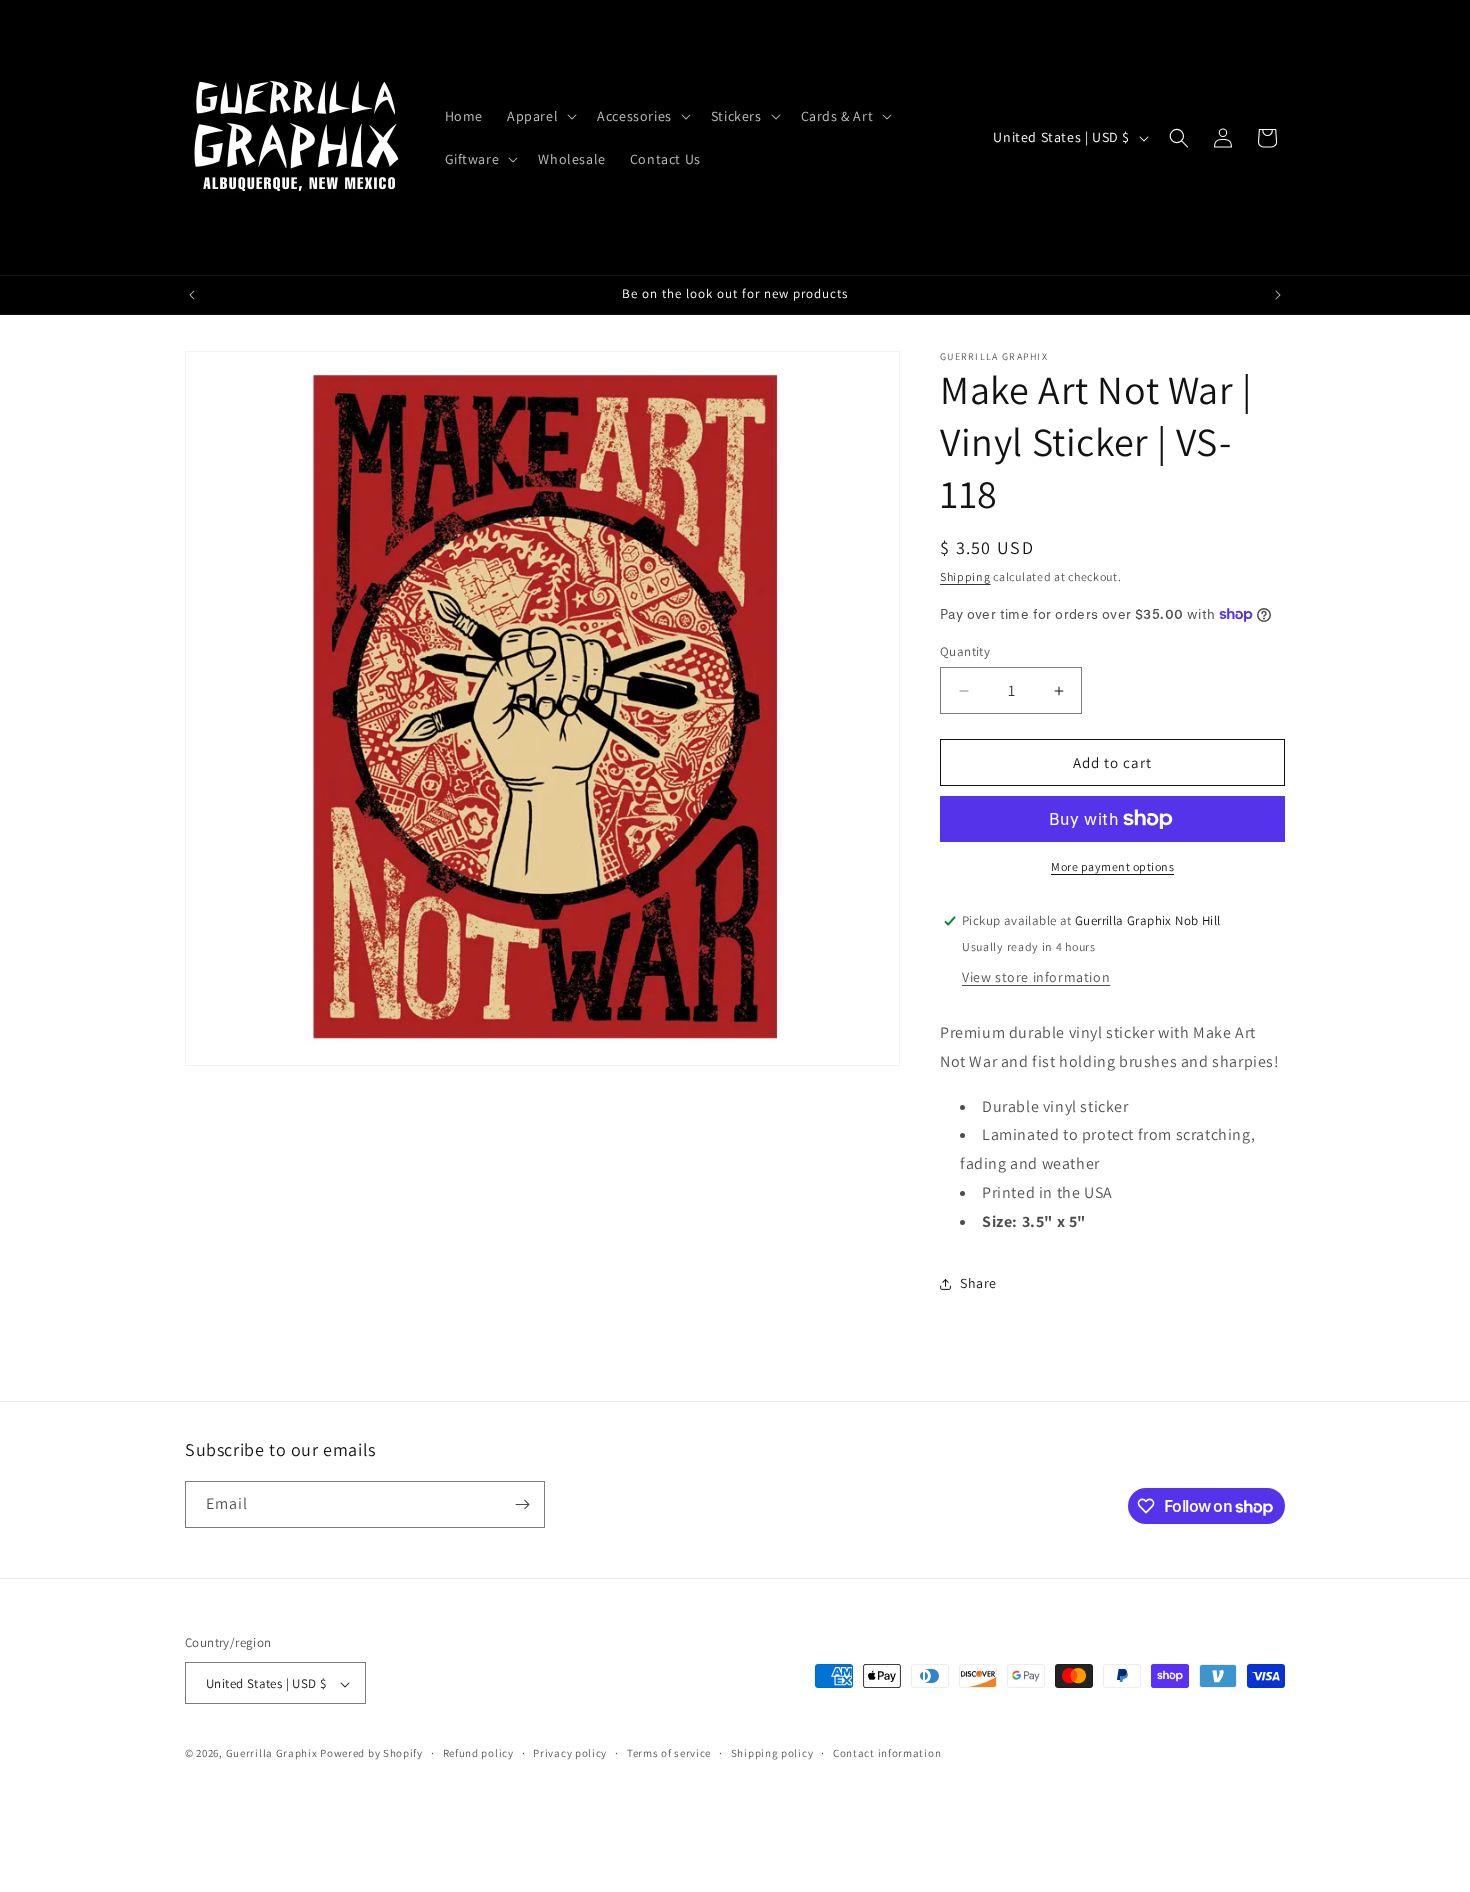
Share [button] (978, 1283)
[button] (540, 116)
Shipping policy (772, 1753)
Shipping (965, 576)
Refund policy (478, 1753)
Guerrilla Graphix (272, 1754)
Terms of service (669, 1753)
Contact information (887, 1753)
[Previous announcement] (192, 295)
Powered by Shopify (371, 1754)
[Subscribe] (522, 1504)
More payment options (1112, 866)
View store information (1036, 977)
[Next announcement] (1278, 295)
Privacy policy (570, 1753)
